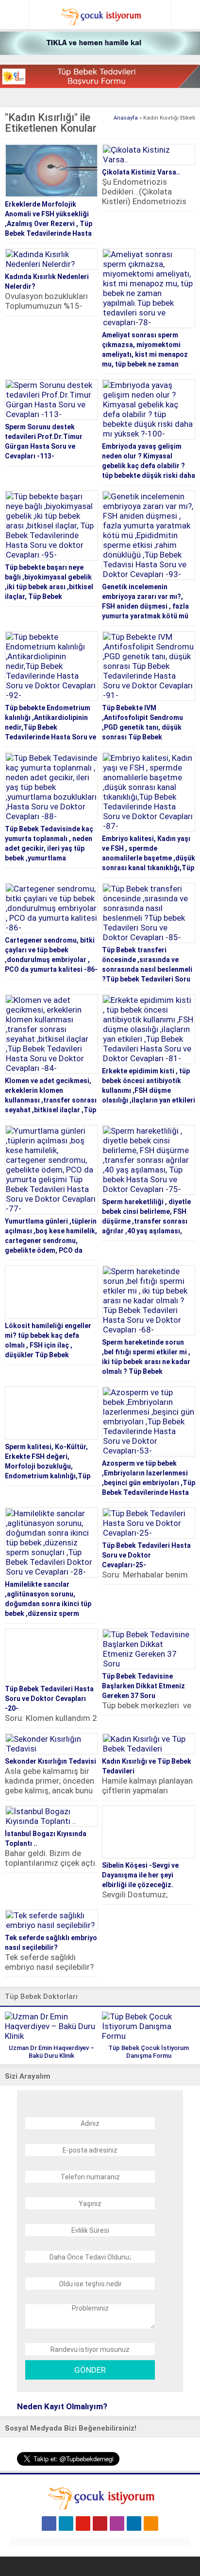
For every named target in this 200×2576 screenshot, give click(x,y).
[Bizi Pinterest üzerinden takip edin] (100, 2523)
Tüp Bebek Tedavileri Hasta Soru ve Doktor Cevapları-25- (146, 1555)
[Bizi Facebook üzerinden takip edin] (49, 2523)
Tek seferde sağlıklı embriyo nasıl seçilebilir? (51, 1943)
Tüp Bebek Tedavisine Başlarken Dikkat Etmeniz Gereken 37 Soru (143, 1686)
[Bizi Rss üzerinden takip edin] (151, 2523)
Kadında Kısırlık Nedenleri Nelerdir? (47, 281)
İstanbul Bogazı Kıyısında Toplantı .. (46, 1839)
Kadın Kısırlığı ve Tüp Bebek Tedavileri (147, 1766)
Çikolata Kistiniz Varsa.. (141, 172)
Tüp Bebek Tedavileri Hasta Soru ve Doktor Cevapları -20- (49, 1699)
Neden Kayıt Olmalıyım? (62, 2406)
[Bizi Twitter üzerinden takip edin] (66, 2523)
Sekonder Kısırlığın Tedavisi (50, 1761)
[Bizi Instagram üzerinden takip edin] (117, 2523)
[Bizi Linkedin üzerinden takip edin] (134, 2523)
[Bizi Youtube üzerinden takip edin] (83, 2523)
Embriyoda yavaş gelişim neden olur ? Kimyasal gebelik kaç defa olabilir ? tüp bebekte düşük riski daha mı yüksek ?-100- (149, 466)
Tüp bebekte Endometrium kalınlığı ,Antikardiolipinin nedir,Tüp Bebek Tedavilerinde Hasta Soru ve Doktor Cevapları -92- (50, 727)
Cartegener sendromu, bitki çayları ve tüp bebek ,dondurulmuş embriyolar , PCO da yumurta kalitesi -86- (51, 955)
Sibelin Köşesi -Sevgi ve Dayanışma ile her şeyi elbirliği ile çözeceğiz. (140, 1875)
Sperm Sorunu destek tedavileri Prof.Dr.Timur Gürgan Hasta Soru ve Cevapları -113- (44, 441)
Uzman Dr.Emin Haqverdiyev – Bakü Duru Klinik (51, 2052)
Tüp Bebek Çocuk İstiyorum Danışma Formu (149, 2052)
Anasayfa (126, 118)
